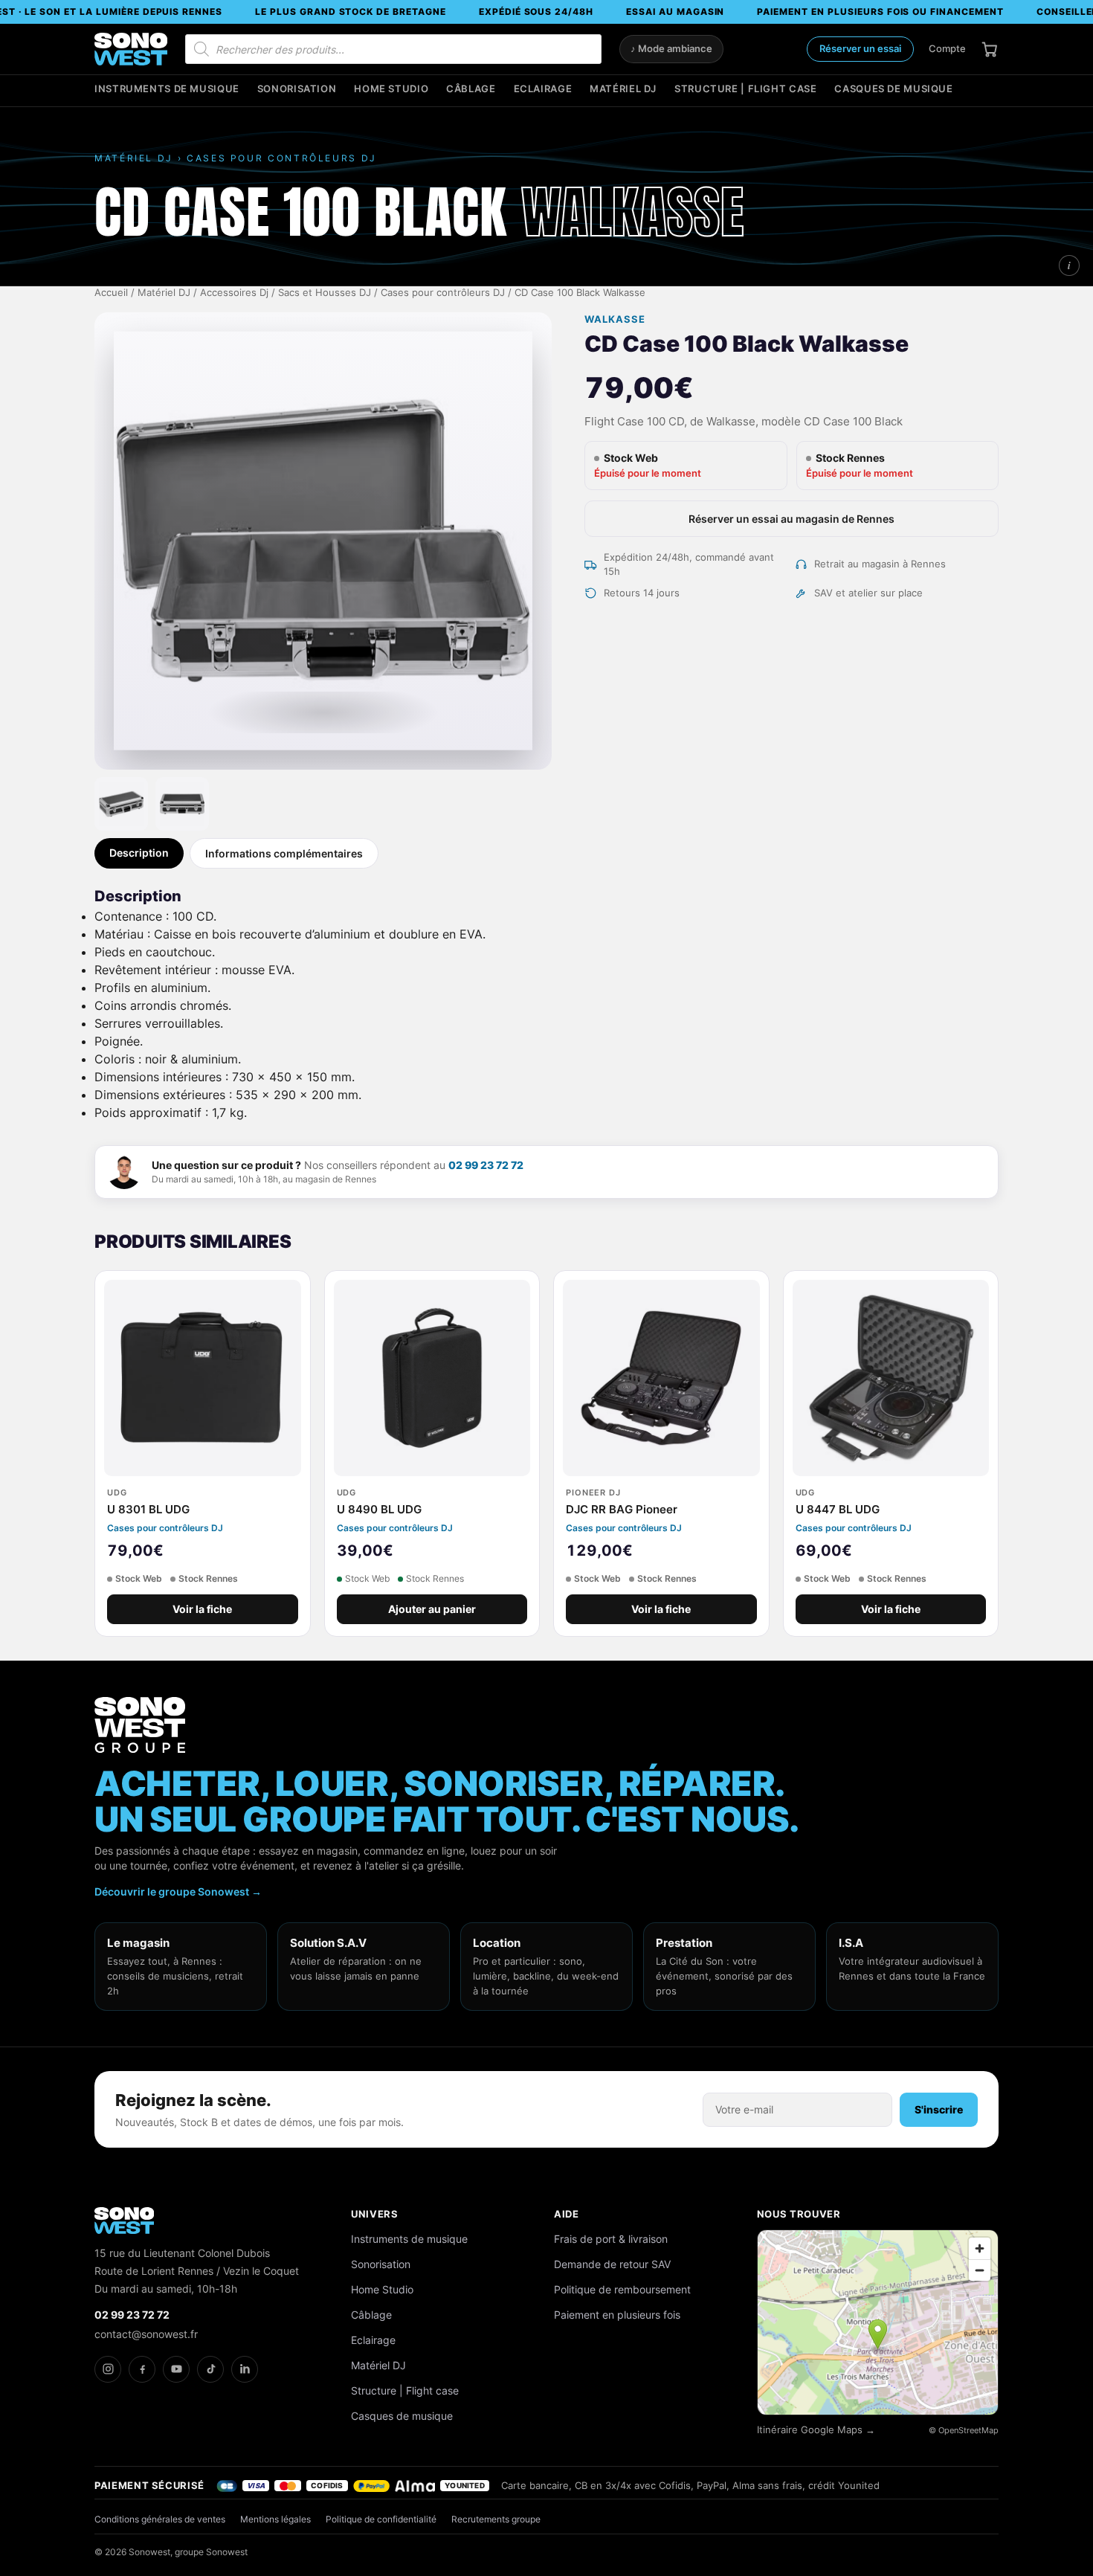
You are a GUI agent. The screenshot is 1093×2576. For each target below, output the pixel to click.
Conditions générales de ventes (160, 2519)
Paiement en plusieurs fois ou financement (880, 12)
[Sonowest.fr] (131, 49)
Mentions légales (275, 2519)
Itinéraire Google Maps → (816, 2430)
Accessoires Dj (234, 293)
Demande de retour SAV (612, 2264)
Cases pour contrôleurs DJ (443, 293)
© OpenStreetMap (964, 2430)
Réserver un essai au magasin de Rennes (791, 519)
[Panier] (990, 49)
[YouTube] (176, 2369)
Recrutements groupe (496, 2519)
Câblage (471, 89)
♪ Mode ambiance (671, 49)
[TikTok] (210, 2369)
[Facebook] (142, 2369)
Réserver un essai (860, 48)
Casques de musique (893, 89)
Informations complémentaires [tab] (284, 853)
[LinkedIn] (245, 2369)
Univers (375, 2214)
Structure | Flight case (745, 89)
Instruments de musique (167, 89)
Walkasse (615, 319)
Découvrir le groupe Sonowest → (178, 1891)
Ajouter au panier (432, 1609)
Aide (567, 2214)
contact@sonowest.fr (146, 2334)
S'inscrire (939, 2109)
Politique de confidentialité (381, 2519)
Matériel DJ (623, 89)
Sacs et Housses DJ (325, 293)
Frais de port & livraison (611, 2239)
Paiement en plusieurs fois (617, 2315)
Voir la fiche (202, 1609)
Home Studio (391, 89)
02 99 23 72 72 (486, 1165)
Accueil (111, 293)
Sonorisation (297, 89)
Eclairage (543, 89)
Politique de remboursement (622, 2289)
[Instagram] (108, 2369)
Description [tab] (139, 853)
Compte (947, 48)
